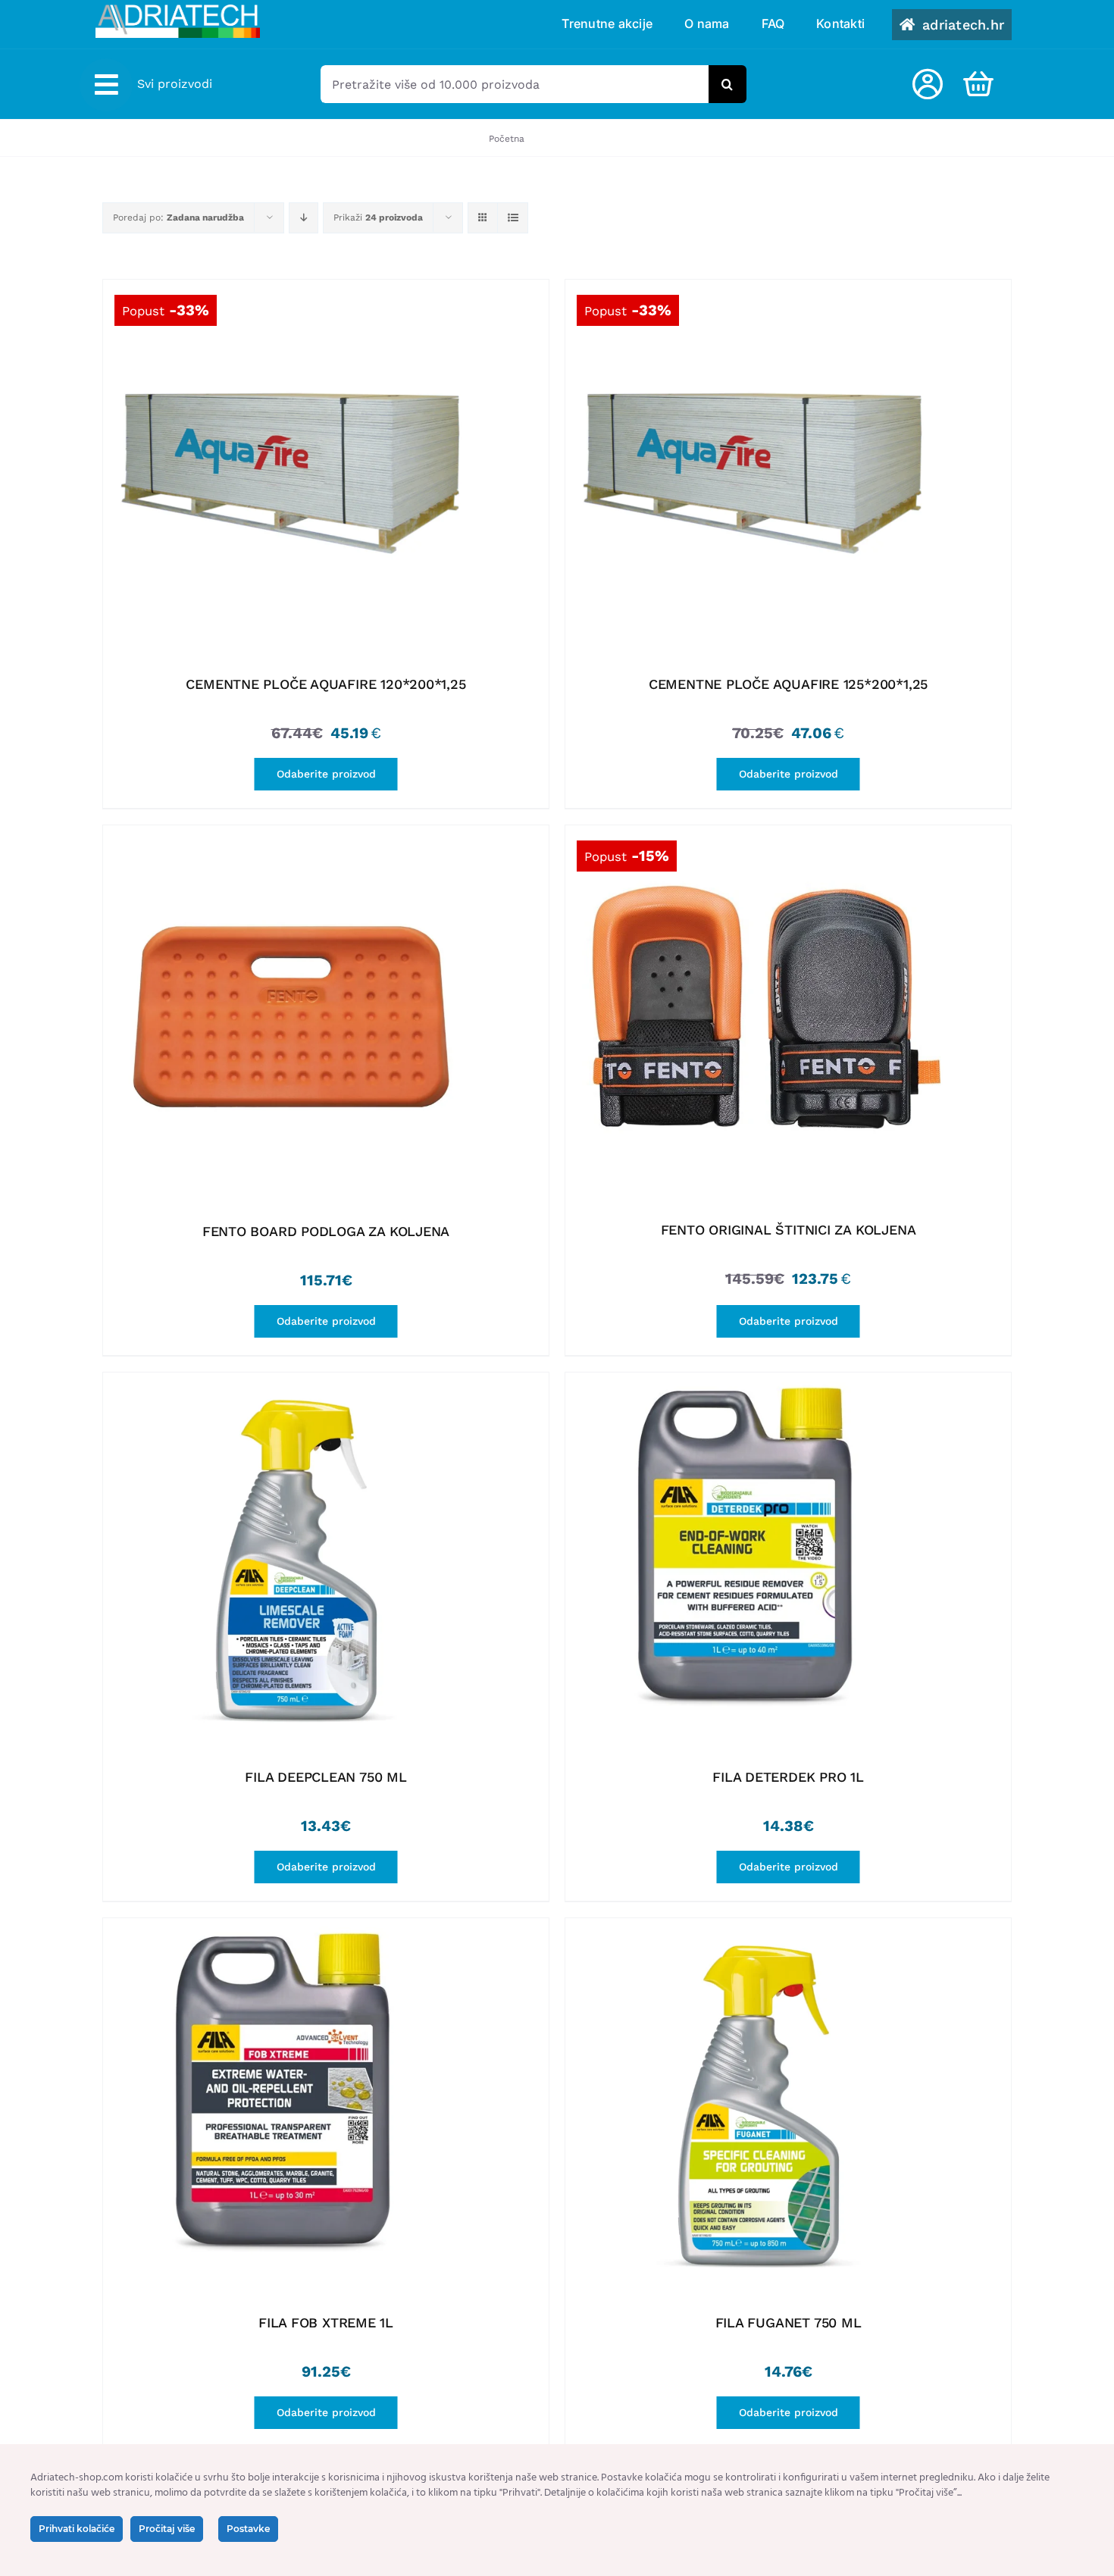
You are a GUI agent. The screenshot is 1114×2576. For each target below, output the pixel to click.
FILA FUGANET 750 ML (789, 2322)
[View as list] (513, 218)
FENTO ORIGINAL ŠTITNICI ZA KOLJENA (789, 1230)
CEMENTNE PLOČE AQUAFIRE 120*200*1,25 (325, 684)
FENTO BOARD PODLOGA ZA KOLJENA (326, 1231)
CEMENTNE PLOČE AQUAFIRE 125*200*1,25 (788, 684)
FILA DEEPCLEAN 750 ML (325, 1777)
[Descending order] (304, 218)
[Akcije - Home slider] (293, 469)
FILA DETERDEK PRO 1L (788, 1777)
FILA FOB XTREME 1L (326, 2322)
